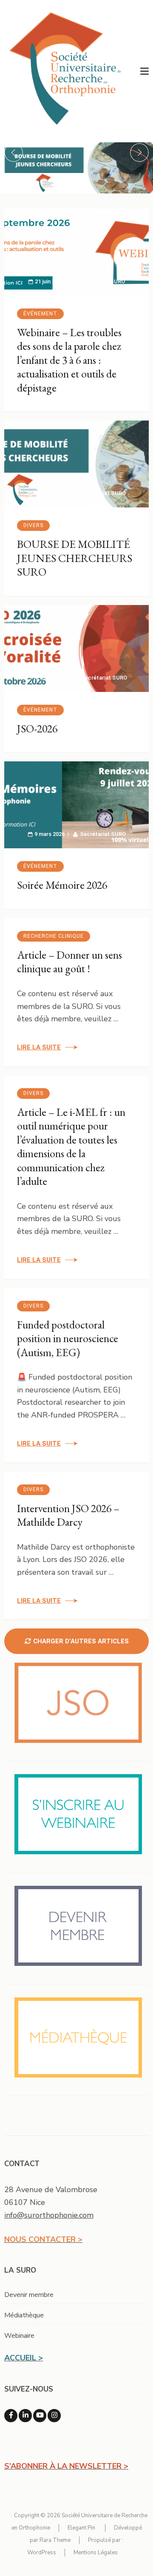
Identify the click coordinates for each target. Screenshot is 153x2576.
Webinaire (19, 2336)
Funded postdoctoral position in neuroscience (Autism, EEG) (68, 1338)
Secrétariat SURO (102, 281)
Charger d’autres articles (81, 1641)
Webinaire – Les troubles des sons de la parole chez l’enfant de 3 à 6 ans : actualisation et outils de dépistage (69, 360)
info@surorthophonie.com (49, 2215)
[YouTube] (40, 2416)
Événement (40, 314)
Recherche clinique (54, 936)
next (139, 153)
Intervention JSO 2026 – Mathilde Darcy (68, 1515)
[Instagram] (54, 2416)
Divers (33, 525)
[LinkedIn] (25, 2416)
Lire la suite (39, 1047)
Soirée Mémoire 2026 (62, 885)
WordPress (42, 2553)
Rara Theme (55, 2540)
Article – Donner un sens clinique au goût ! (69, 962)
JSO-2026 (37, 729)
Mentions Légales (96, 2553)
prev (14, 153)
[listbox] (76, 168)
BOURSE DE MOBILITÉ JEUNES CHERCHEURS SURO (75, 558)
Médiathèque (24, 2315)
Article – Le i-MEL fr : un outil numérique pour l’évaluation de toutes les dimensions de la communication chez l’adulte (71, 1147)
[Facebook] (11, 2416)
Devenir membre (29, 2295)
